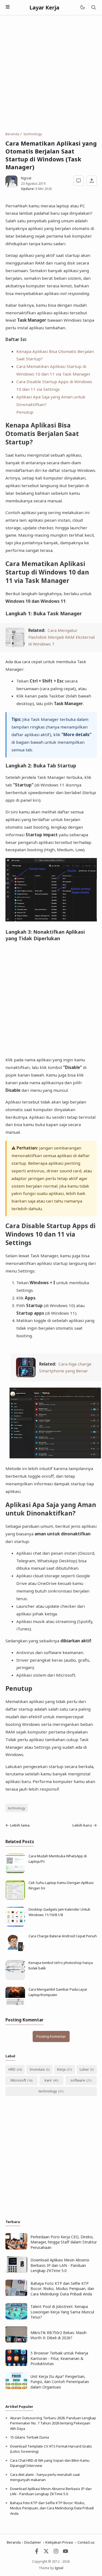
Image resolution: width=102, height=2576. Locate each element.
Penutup (25, 412)
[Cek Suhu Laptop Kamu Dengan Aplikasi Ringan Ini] (15, 1898)
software (78, 2080)
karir (48, 2080)
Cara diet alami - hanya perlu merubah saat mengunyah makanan (45, 2477)
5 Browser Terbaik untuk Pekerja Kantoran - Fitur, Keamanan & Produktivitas (59, 2358)
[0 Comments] (79, 181)
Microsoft (18, 2080)
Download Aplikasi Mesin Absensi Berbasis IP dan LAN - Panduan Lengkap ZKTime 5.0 (60, 2265)
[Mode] (82, 7)
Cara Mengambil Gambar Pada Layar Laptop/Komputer (58, 1992)
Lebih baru (82, 1825)
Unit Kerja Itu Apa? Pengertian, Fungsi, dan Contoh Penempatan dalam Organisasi (60, 2382)
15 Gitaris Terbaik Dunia (30, 2437)
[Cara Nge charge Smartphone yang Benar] (26, 1376)
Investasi (37, 2069)
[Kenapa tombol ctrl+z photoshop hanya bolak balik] (15, 1978)
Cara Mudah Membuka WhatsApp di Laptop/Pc (58, 1859)
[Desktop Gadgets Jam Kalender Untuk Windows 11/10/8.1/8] (15, 1925)
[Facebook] (37, 2553)
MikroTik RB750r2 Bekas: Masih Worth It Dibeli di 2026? (58, 2335)
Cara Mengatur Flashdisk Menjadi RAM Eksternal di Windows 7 (61, 637)
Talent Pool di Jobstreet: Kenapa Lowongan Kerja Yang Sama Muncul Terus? (62, 2312)
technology (17, 1808)
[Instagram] (56, 2553)
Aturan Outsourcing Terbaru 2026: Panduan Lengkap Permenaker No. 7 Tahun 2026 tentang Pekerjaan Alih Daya (53, 2423)
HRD (12, 2069)
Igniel (59, 2568)
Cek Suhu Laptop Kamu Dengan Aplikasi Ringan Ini (61, 1885)
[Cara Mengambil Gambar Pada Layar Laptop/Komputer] (15, 2005)
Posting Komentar (51, 2036)
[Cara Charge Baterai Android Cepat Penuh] (15, 1952)
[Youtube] (66, 2553)
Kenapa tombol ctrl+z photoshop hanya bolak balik (61, 1965)
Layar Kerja (44, 7)
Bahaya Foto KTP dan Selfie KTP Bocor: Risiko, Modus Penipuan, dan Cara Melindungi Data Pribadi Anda (62, 2289)
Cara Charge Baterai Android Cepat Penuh (63, 1936)
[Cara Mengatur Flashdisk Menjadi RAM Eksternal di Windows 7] (15, 645)
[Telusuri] (94, 7)
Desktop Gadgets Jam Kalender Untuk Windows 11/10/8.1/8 (59, 1912)
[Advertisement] (51, 73)
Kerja (61, 2069)
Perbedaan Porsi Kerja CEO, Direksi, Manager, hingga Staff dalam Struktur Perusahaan (64, 2242)
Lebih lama (20, 1825)
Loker (84, 2069)
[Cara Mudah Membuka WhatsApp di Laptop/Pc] (15, 1872)
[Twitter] (46, 2553)
